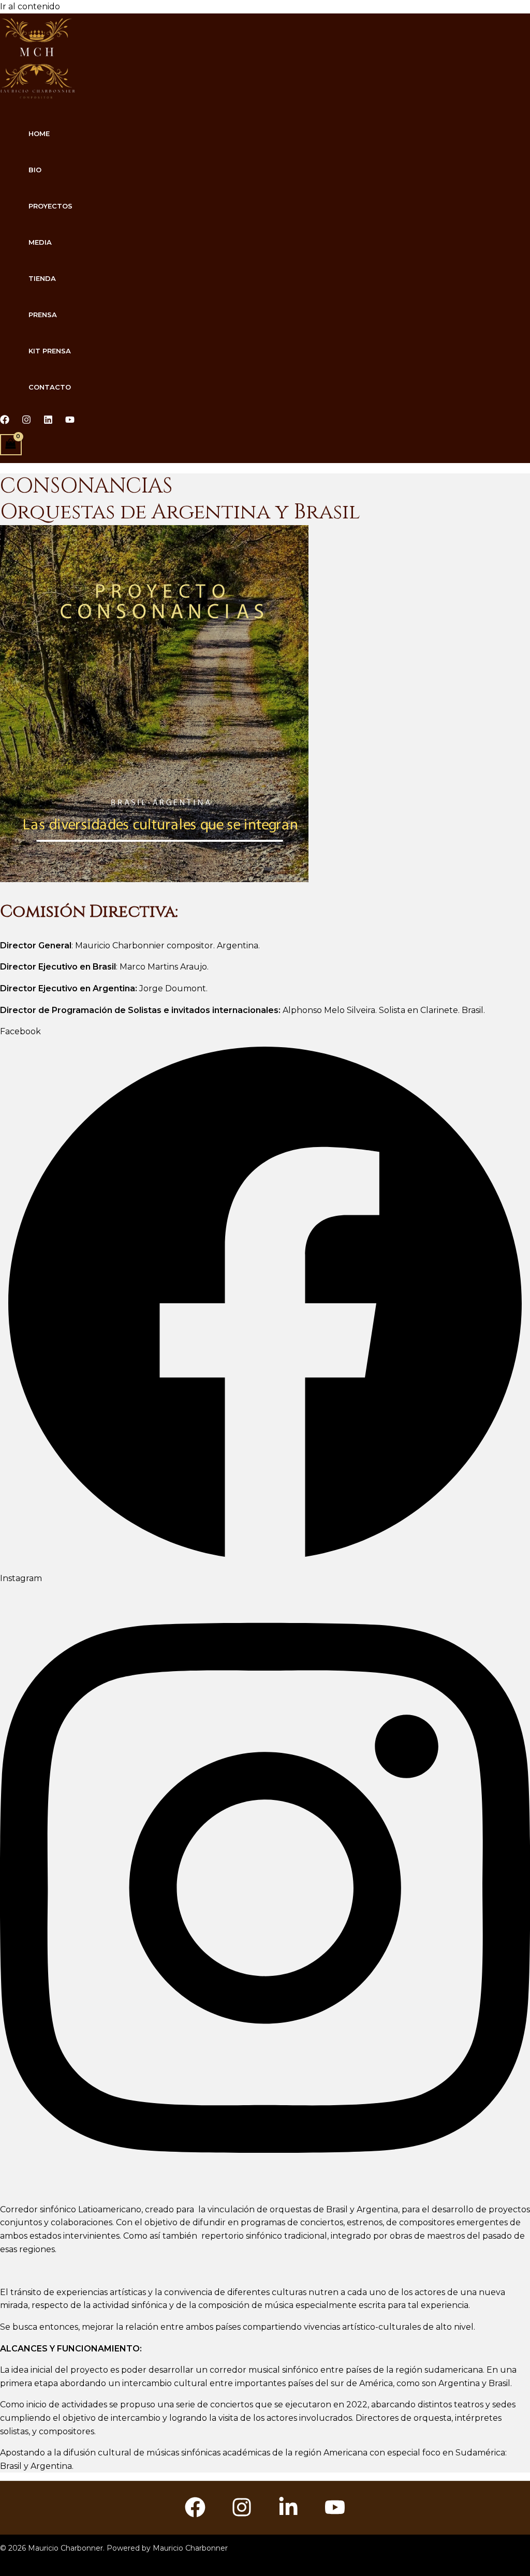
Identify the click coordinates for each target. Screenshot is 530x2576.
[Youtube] (70, 421)
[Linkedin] (48, 421)
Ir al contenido (30, 6)
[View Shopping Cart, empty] (11, 445)
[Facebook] (5, 421)
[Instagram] (26, 421)
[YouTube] (335, 2515)
